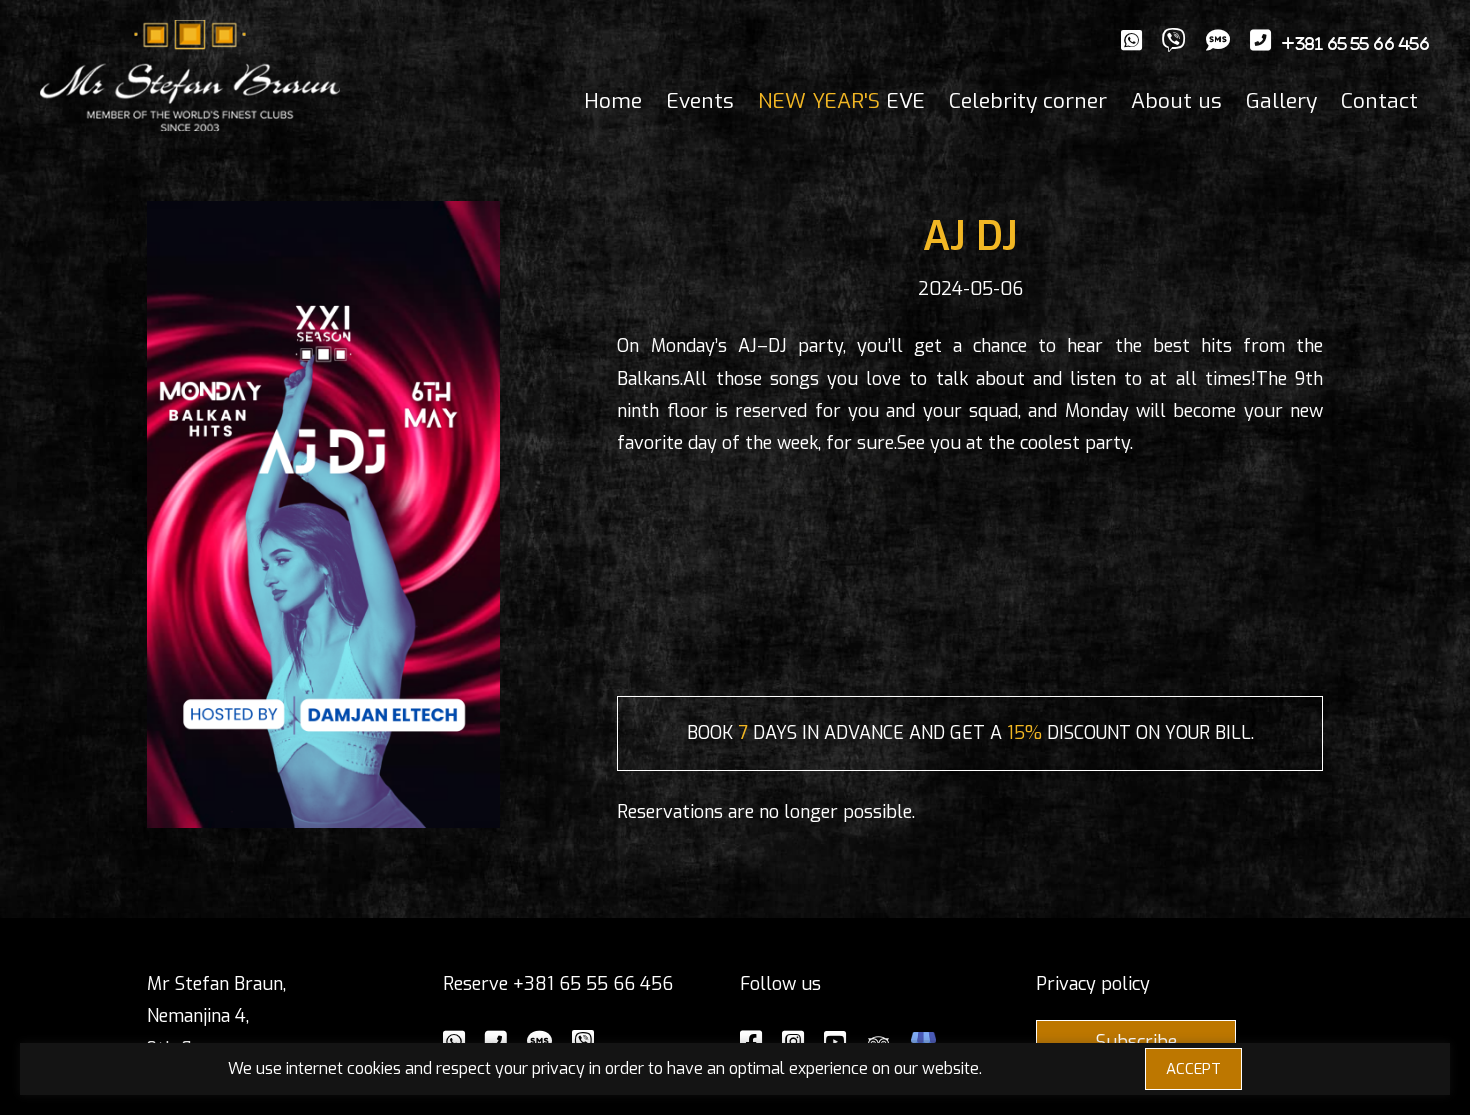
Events (700, 101)
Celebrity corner (1028, 101)
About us (1176, 101)
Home (613, 101)
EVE (841, 101)
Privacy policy (1093, 984)
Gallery (1281, 101)
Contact (1379, 101)
